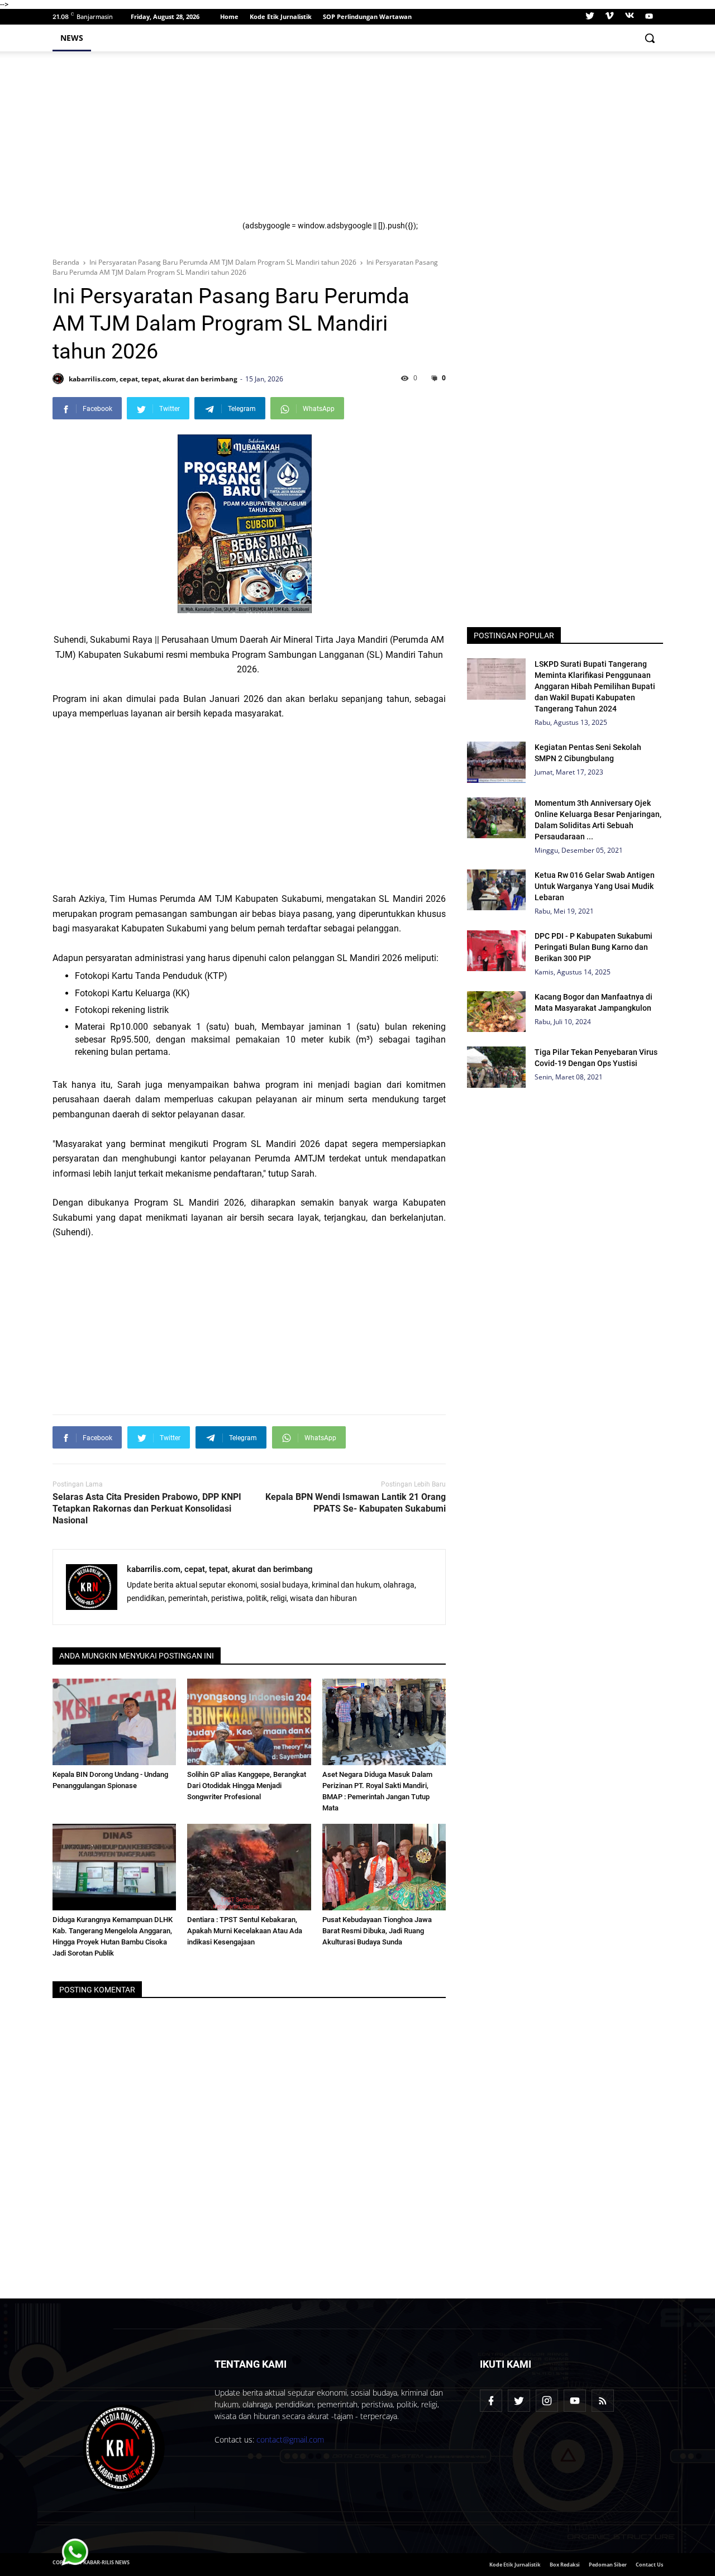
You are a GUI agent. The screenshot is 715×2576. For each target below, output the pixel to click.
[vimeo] (609, 17)
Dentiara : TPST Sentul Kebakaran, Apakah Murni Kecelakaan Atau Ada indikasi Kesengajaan (245, 1931)
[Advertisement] (446, 143)
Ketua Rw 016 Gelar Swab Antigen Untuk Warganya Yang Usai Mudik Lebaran (595, 886)
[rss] (603, 2401)
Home (229, 16)
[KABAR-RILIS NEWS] (124, 2448)
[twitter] (590, 17)
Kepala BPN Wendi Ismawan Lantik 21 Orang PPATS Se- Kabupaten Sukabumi (356, 1503)
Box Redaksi (565, 2565)
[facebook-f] (491, 2401)
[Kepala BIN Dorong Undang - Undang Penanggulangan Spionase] (115, 1722)
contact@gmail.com (290, 2439)
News (72, 38)
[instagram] (547, 2401)
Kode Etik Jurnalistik (281, 16)
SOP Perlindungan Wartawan (367, 16)
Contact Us (649, 2565)
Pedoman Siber (608, 2565)
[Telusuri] (650, 38)
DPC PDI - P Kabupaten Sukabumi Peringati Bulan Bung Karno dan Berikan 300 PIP (594, 947)
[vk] (630, 17)
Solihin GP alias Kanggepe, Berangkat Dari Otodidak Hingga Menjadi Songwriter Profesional (247, 1786)
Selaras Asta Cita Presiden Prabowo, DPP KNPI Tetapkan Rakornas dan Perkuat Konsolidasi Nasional (147, 1509)
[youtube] (648, 17)
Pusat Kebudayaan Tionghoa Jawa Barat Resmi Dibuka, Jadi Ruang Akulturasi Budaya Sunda (377, 1931)
